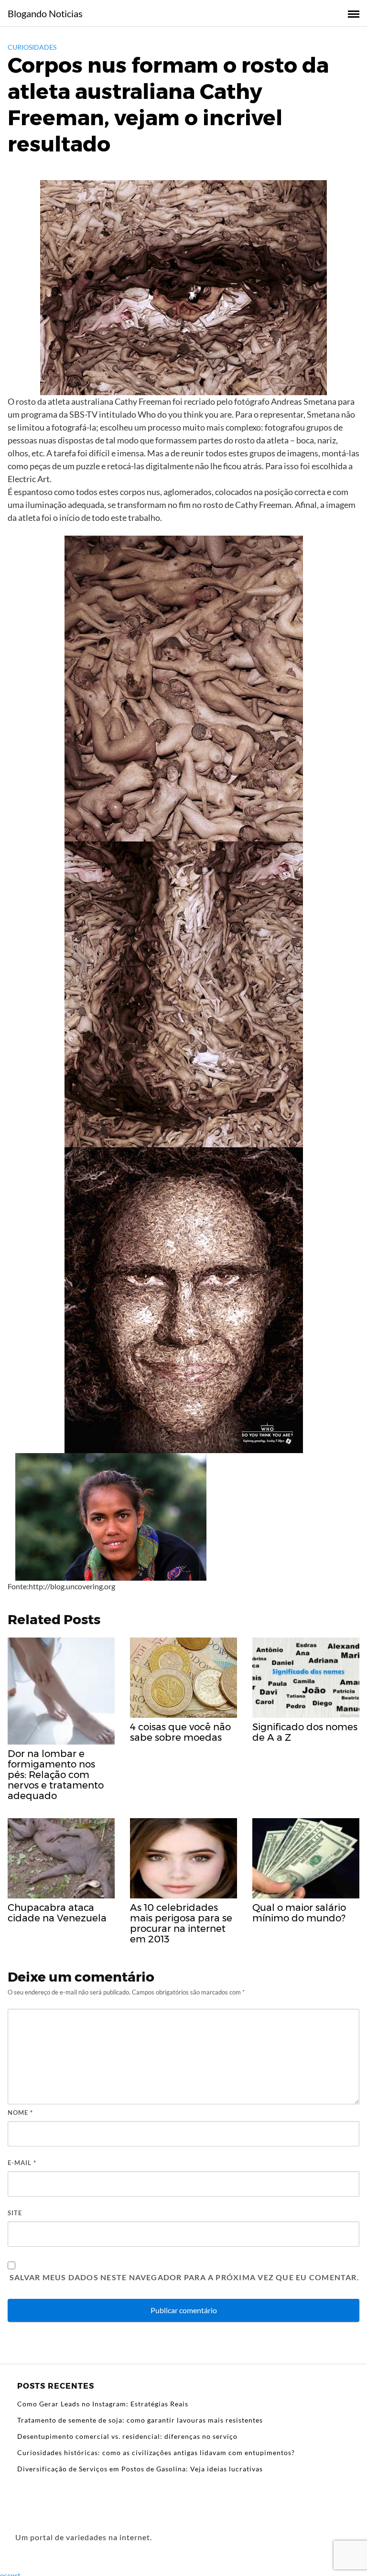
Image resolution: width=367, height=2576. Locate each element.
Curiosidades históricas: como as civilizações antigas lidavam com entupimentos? (156, 2452)
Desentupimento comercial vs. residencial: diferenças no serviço (127, 2436)
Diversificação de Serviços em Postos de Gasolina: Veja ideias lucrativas (140, 2469)
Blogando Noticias (45, 13)
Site (15, 2213)
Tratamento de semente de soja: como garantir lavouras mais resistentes (140, 2420)
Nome (20, 2113)
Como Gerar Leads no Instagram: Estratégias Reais (103, 2404)
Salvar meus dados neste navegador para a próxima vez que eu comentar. (184, 2277)
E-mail (22, 2163)
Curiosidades (32, 47)
